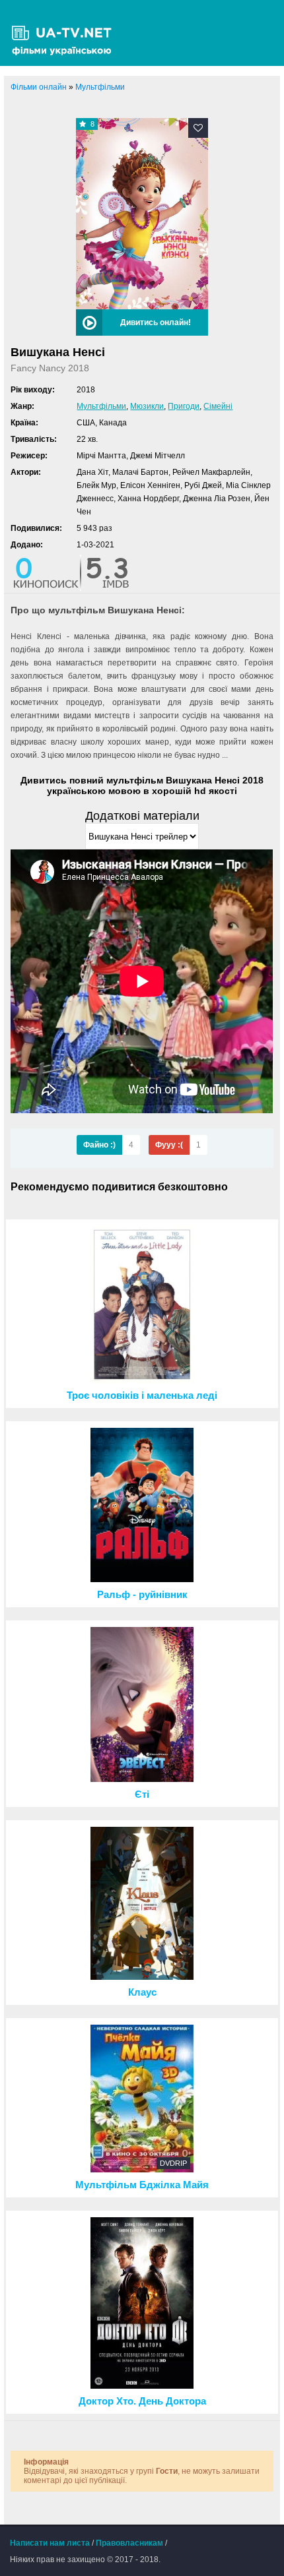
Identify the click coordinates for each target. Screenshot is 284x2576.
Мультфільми (101, 406)
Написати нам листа (50, 2543)
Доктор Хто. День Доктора (142, 2401)
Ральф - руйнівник (142, 1595)
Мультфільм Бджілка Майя (142, 2185)
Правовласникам (129, 2543)
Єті (142, 1794)
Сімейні (218, 406)
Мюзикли (147, 406)
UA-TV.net (66, 33)
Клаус (142, 1992)
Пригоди (184, 406)
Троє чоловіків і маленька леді (142, 1395)
